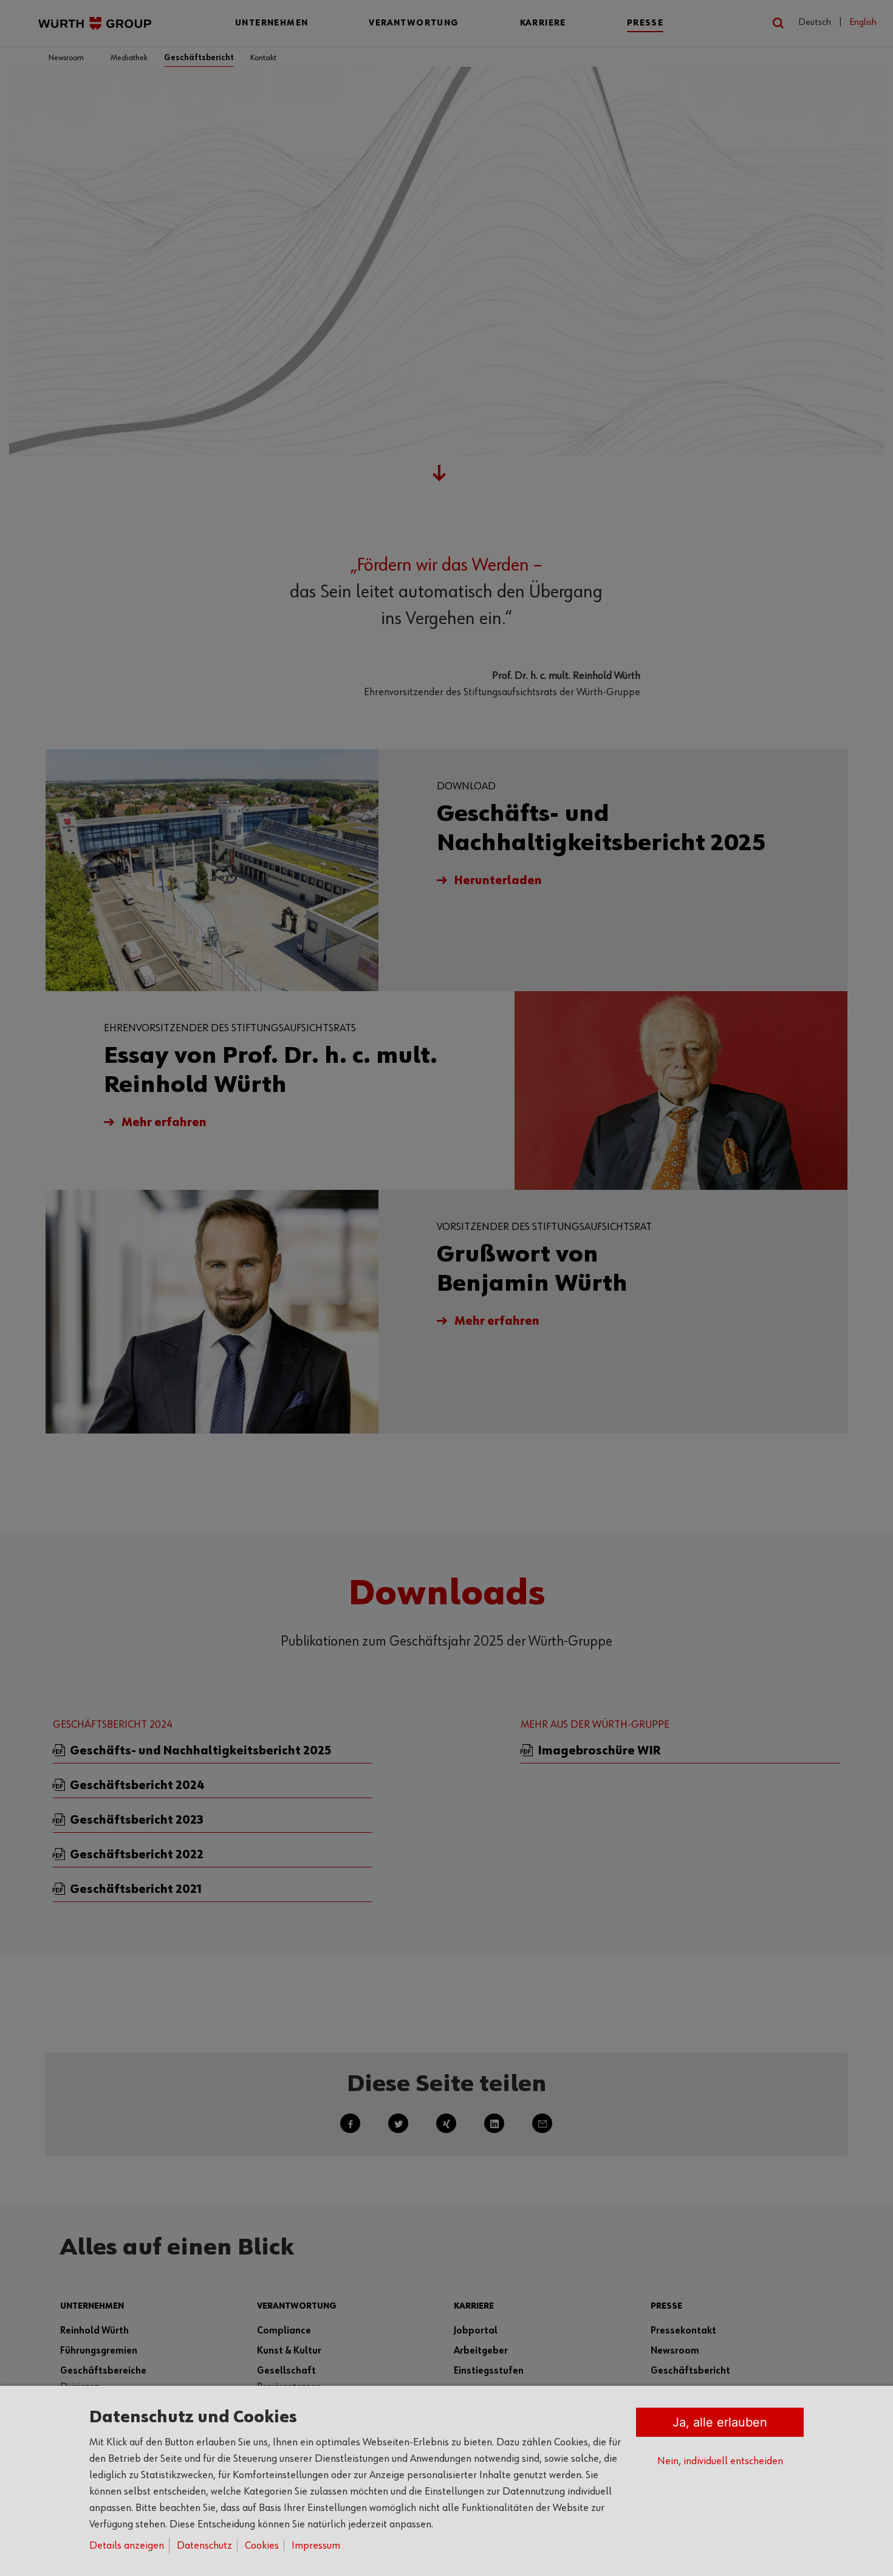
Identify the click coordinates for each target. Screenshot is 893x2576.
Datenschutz (204, 2546)
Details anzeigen (127, 2546)
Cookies (262, 2546)
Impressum (316, 2546)
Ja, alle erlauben (720, 2422)
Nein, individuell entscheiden (720, 2461)
